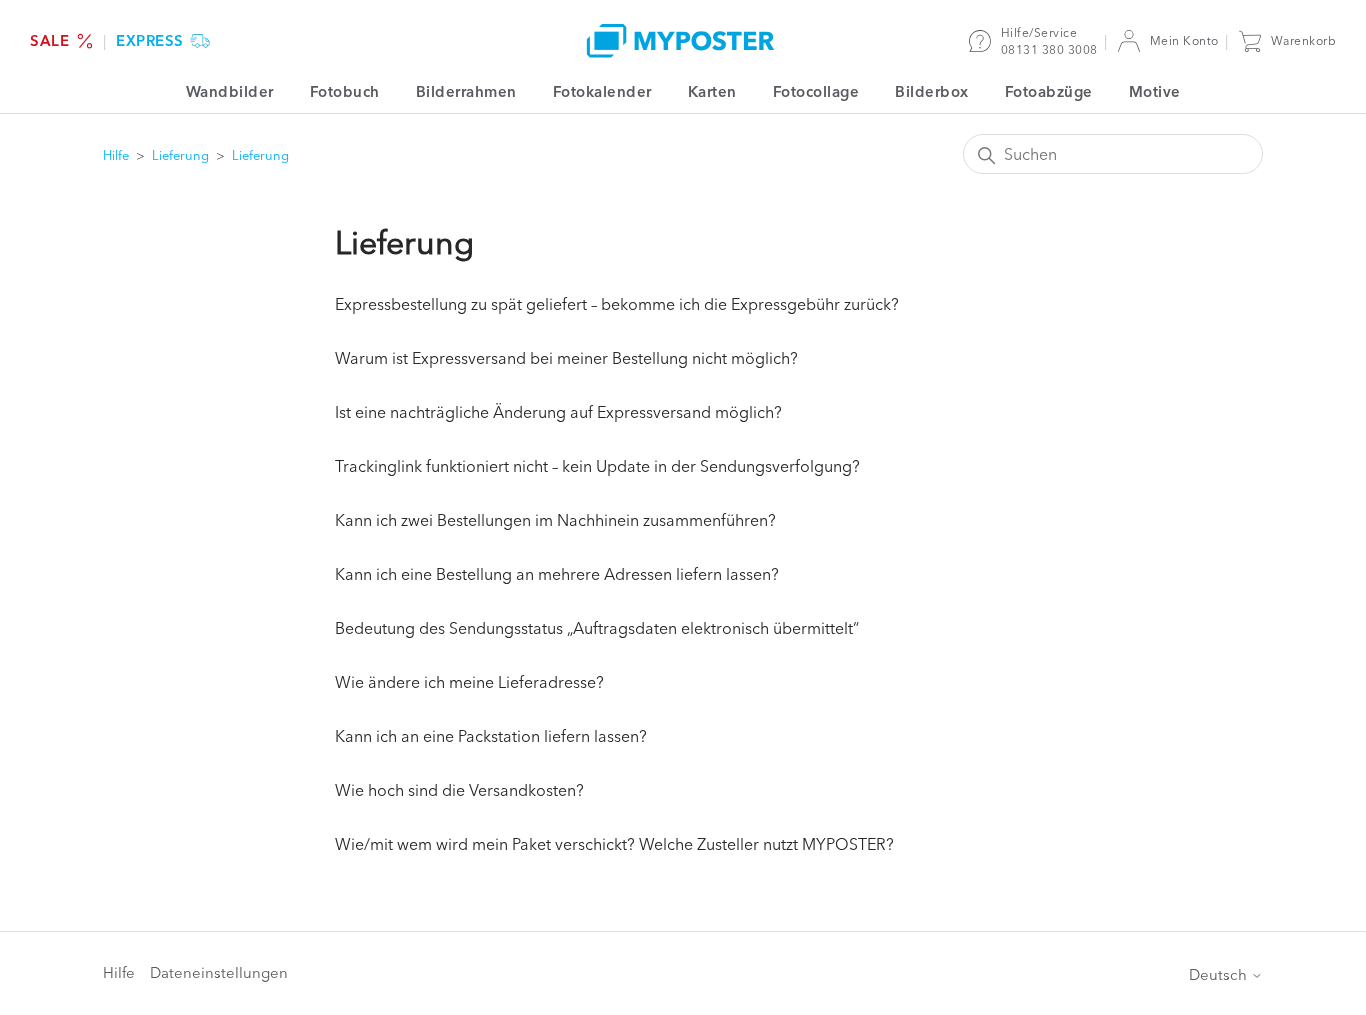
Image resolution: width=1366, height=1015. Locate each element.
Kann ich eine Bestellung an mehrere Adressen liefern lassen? (557, 574)
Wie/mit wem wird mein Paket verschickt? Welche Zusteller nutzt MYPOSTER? (614, 844)
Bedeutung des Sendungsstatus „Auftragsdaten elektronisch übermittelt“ (597, 628)
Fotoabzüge (1049, 91)
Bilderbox (932, 91)
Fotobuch (345, 91)
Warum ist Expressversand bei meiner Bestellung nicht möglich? (566, 358)
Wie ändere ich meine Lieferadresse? (469, 682)
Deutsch (1220, 974)
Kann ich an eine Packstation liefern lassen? (491, 736)
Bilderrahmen (466, 91)
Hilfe (116, 155)
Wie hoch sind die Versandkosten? (459, 790)
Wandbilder (230, 91)
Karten (712, 91)
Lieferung (180, 155)
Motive (1155, 91)
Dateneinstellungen (219, 972)
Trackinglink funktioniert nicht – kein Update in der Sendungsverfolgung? (597, 466)
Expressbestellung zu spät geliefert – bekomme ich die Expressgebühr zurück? (617, 304)
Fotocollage (816, 91)
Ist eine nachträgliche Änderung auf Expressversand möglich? (558, 412)
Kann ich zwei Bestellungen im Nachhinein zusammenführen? (555, 520)
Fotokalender (602, 91)
